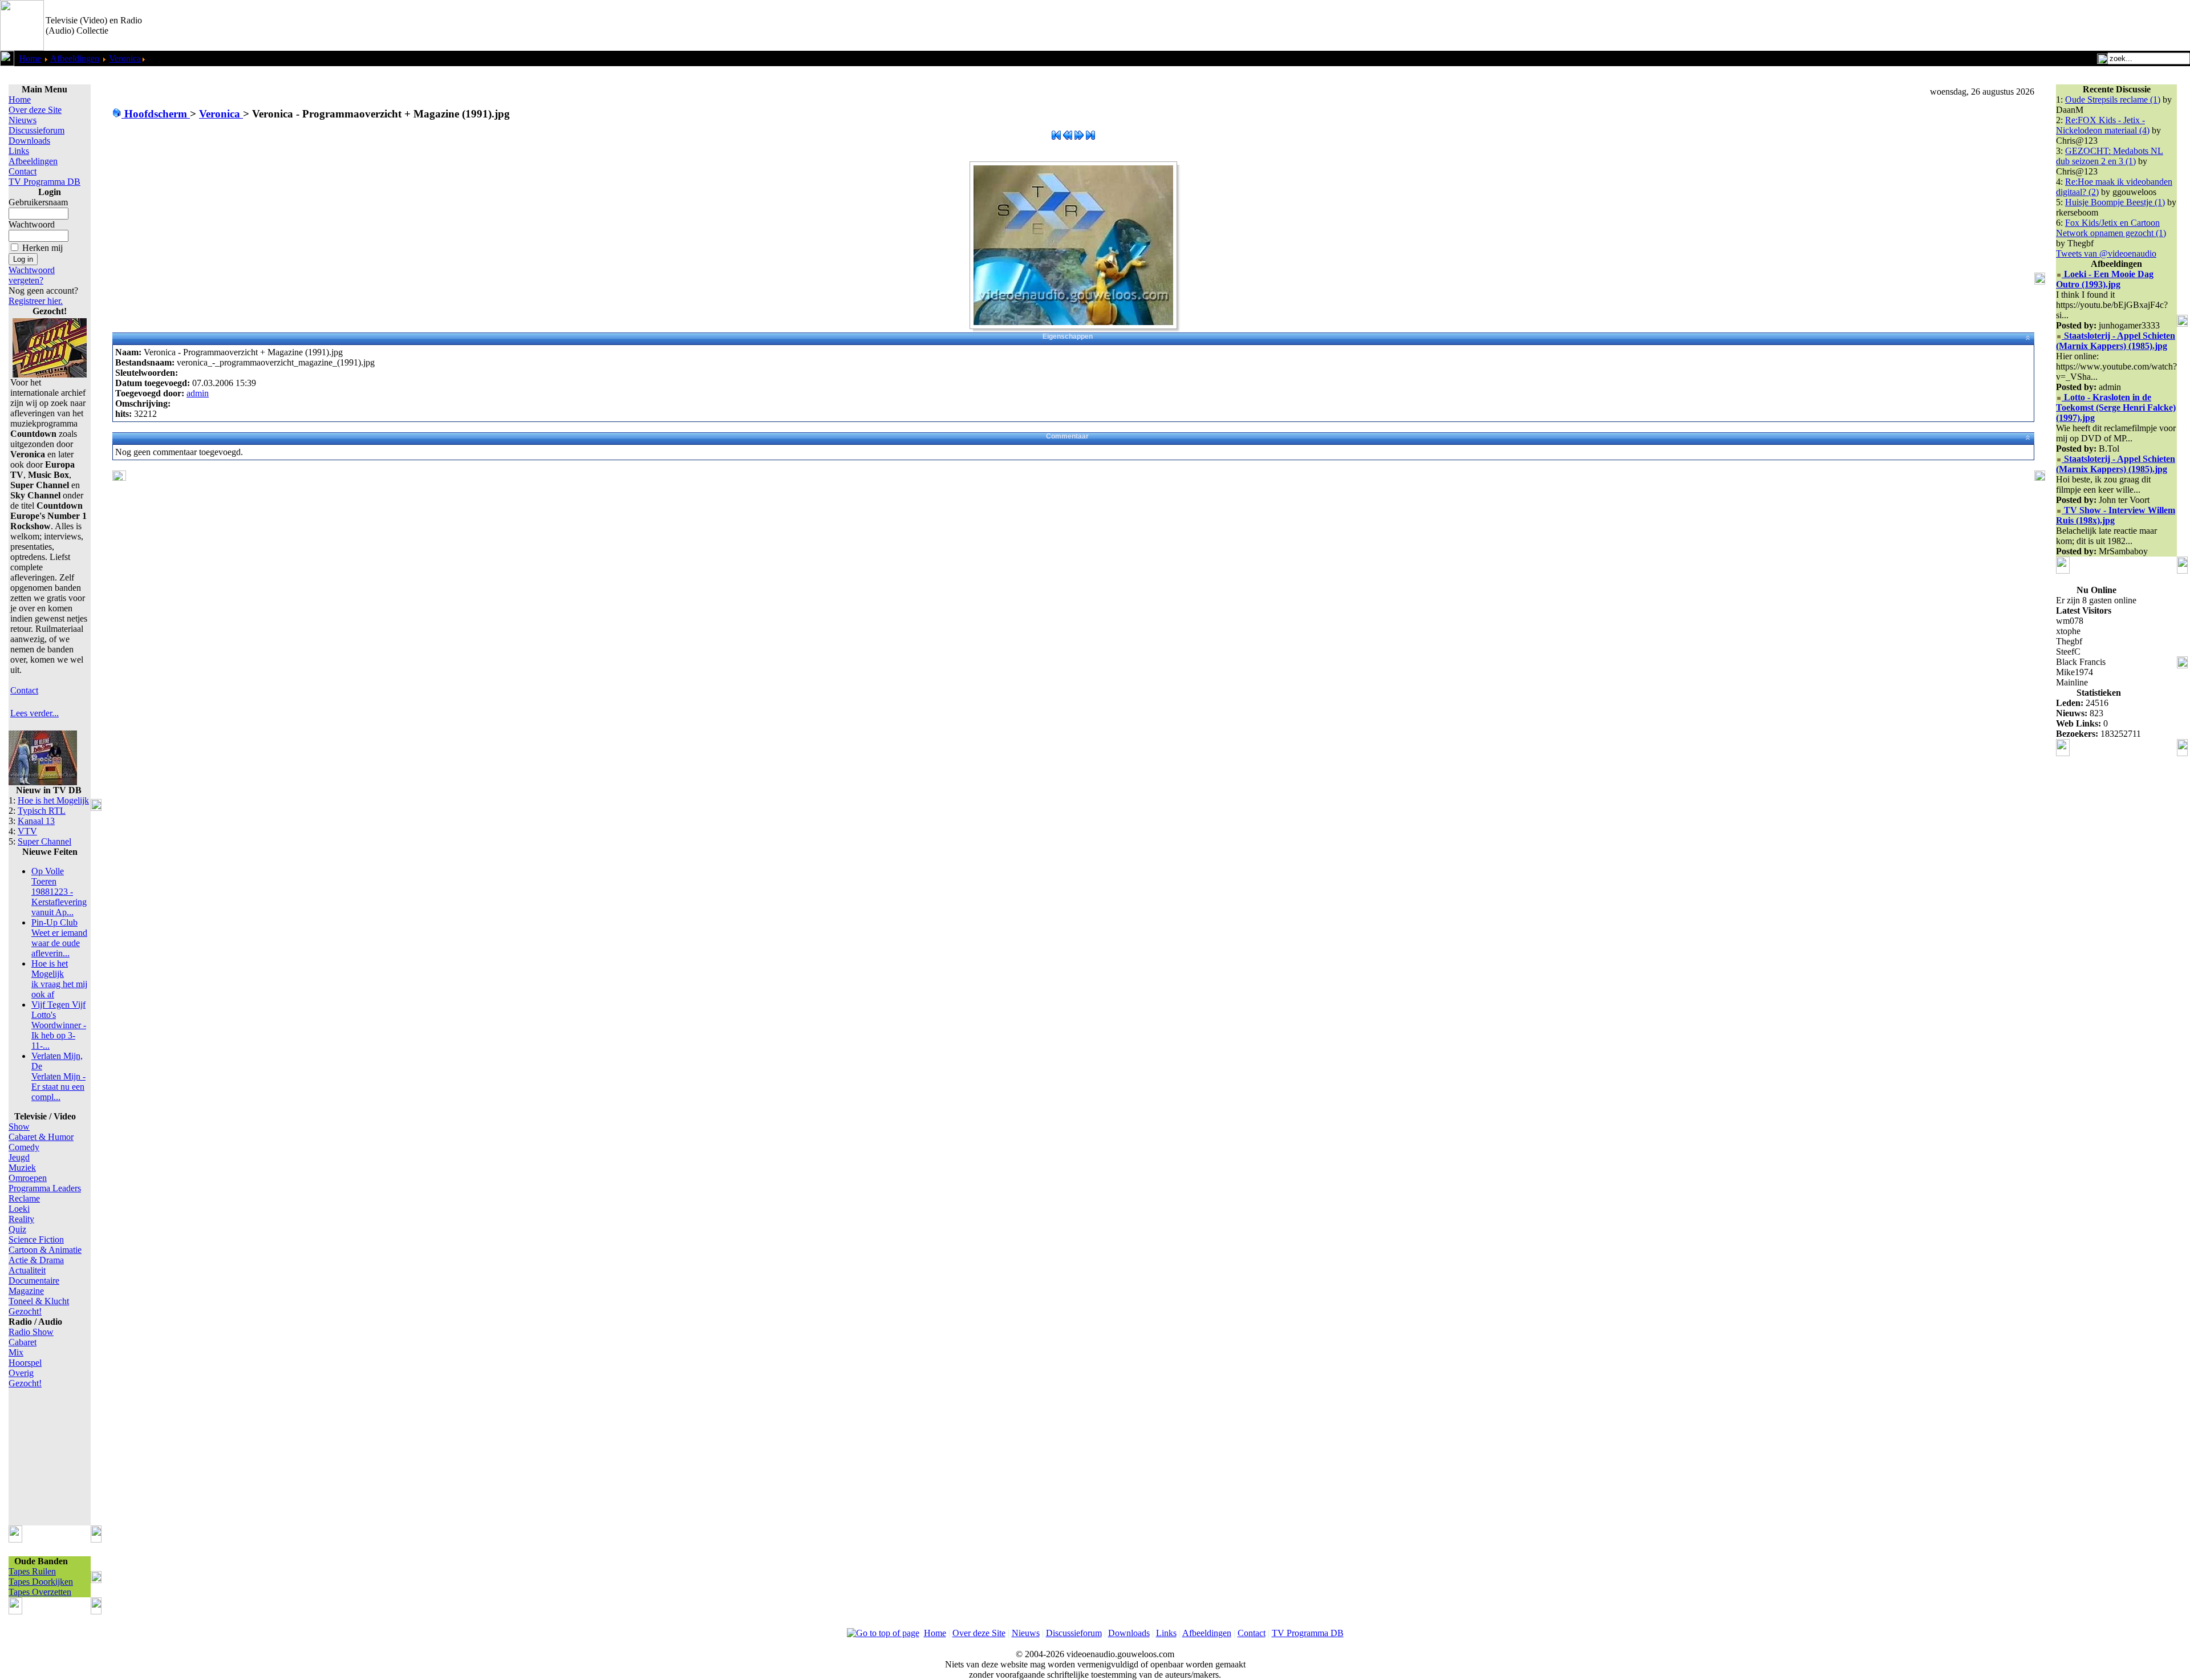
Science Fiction (36, 1239)
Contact (23, 171)
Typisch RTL (42, 811)
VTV (27, 831)
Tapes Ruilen (32, 1571)
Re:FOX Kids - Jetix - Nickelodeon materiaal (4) (2103, 125)
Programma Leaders (45, 1188)
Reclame (24, 1198)
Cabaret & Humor (41, 1137)
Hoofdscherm (156, 114)
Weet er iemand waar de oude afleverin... (59, 938)
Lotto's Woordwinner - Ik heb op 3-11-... (59, 1025)
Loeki (19, 1209)
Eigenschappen (1068, 336)
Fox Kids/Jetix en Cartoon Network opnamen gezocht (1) (2111, 228)
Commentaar (1067, 436)
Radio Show (31, 1332)
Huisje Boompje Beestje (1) (2115, 202)
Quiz (17, 1229)
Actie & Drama (36, 1260)
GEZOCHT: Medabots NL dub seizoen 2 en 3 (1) (2110, 156)
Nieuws (23, 120)
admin (198, 393)
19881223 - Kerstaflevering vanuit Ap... (59, 892)
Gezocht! (25, 1311)
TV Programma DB (44, 182)
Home (30, 58)
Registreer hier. (36, 301)
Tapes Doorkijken (41, 1582)
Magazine (26, 1291)
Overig (21, 1373)
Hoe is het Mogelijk (53, 800)
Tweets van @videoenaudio (2106, 253)
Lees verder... (35, 713)
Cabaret (23, 1342)
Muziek (22, 1168)
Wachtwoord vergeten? (32, 275)
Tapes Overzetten (40, 1592)
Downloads (29, 141)
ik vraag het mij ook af (59, 979)
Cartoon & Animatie (45, 1250)
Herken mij (42, 248)
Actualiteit (27, 1270)
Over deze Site (35, 110)
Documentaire (34, 1281)
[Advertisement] (2057, 26)
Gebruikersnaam (38, 202)
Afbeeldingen (75, 58)
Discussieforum (36, 130)
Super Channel (44, 841)
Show (19, 1127)
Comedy (24, 1147)
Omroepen (28, 1178)
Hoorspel (25, 1363)
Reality (21, 1219)
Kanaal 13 (36, 821)
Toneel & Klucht (39, 1301)
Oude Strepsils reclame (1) (2113, 100)
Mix (16, 1352)
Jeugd (19, 1157)
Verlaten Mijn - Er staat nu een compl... (58, 1076)
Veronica (125, 58)
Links (19, 151)
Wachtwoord (32, 224)
